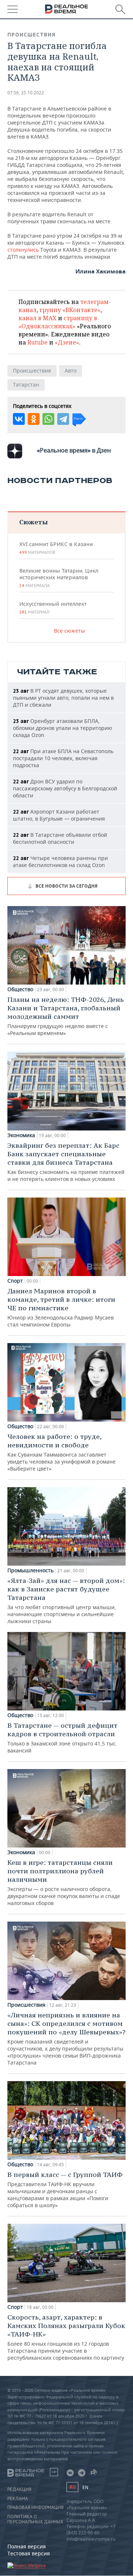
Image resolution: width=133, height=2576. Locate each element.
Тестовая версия (29, 2553)
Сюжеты (33, 522)
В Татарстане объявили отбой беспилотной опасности (60, 838)
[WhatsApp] (48, 419)
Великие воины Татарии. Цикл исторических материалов (59, 578)
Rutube (37, 342)
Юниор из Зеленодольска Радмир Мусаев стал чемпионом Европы (61, 1307)
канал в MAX (37, 318)
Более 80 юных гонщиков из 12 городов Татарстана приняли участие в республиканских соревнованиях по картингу (66, 2337)
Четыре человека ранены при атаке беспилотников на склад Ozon (60, 861)
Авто (71, 371)
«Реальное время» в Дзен (74, 450)
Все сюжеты (69, 631)
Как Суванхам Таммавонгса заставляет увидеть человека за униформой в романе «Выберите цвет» (62, 1452)
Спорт (15, 1281)
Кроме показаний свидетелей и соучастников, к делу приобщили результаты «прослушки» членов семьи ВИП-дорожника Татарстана (66, 2038)
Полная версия (27, 2546)
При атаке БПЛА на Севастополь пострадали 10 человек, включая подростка (63, 758)
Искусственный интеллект (53, 608)
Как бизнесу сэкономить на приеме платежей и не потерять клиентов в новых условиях (66, 1162)
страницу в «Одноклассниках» (58, 322)
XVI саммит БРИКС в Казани (56, 548)
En (85, 2487)
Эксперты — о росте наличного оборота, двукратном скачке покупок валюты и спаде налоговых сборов (64, 1882)
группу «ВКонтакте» (70, 310)
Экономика (21, 1135)
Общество (20, 989)
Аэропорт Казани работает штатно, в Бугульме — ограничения (59, 815)
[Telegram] (63, 419)
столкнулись (24, 250)
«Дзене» (67, 342)
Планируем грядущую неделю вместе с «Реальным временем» (66, 1016)
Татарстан (26, 385)
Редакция (19, 2489)
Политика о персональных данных (35, 2519)
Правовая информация (35, 2507)
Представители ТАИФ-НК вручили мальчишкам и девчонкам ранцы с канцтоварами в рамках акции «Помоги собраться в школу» (65, 2189)
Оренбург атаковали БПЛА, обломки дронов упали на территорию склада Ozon (63, 728)
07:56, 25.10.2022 (26, 93)
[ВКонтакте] (19, 419)
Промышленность (30, 1570)
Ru (72, 2487)
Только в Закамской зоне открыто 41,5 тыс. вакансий (62, 1738)
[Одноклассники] (34, 419)
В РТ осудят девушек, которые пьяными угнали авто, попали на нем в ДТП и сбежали (63, 698)
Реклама (18, 2499)
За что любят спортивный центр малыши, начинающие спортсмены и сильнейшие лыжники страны (66, 1600)
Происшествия (31, 35)
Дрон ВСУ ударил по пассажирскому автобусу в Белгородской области (65, 788)
